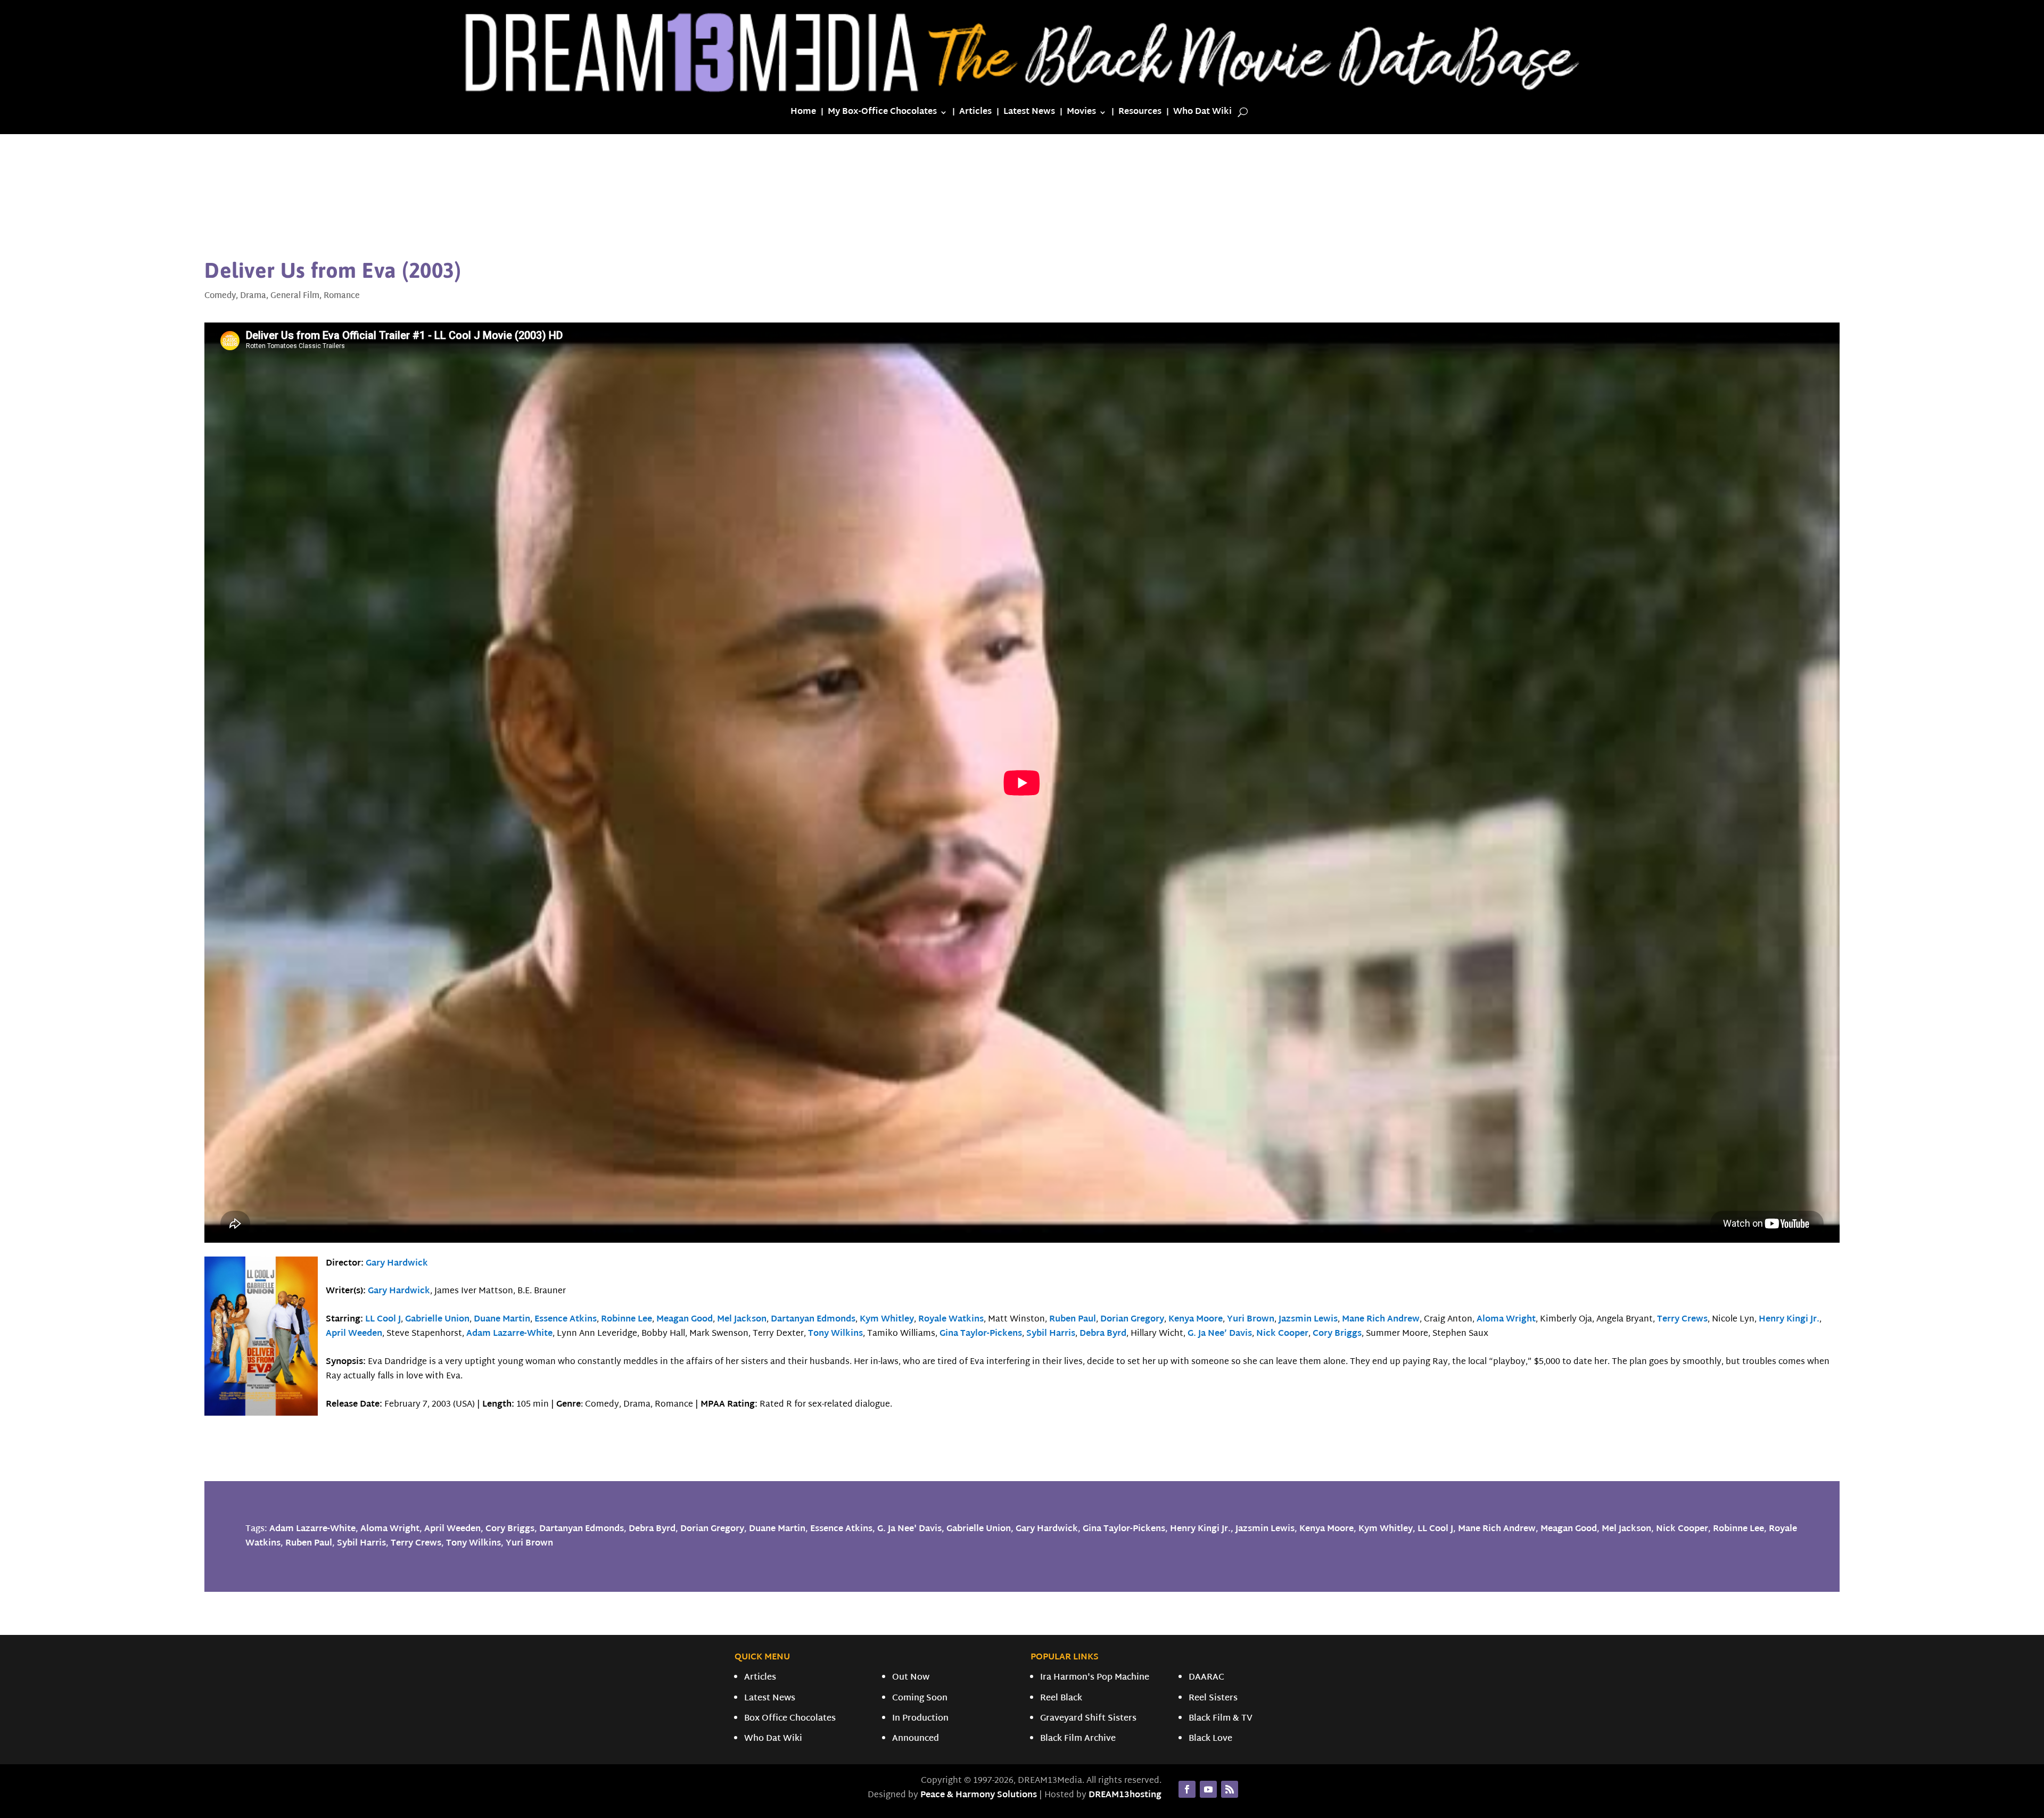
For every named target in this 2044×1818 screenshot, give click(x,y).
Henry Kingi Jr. (1789, 1320)
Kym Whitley (887, 1320)
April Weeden (354, 1334)
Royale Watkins (951, 1320)
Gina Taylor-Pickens (981, 1334)
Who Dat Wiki (1202, 114)
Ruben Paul (1073, 1320)
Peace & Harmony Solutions (979, 1795)
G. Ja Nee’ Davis (1220, 1334)
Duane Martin (502, 1320)
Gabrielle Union (437, 1320)
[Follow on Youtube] (1208, 1789)
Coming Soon (920, 1699)
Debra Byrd (1103, 1334)
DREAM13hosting (1125, 1795)
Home (803, 114)
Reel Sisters (1213, 1699)
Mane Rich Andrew (1381, 1320)
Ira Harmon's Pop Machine (1095, 1678)
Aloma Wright (1506, 1320)
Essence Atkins (566, 1320)
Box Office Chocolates (790, 1719)
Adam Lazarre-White (509, 1334)
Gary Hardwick (397, 1264)
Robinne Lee (627, 1320)
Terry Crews (1682, 1320)
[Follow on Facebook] (1187, 1789)
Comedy (220, 296)
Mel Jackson (742, 1320)
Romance (342, 296)
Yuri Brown (1251, 1320)
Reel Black (1061, 1699)
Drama (253, 296)
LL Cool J (383, 1320)
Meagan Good (685, 1320)
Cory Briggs (1337, 1334)
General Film (295, 296)
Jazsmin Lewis (1308, 1320)
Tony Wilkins (835, 1334)
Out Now (911, 1678)
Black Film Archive (1078, 1739)
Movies (1081, 114)
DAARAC (1206, 1678)
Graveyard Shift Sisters (1088, 1719)
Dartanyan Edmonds (813, 1320)
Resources (1140, 114)
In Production (920, 1719)
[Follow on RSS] (1230, 1789)
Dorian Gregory (1132, 1320)
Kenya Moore (1196, 1320)
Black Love (1210, 1739)
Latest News (1029, 114)
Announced (916, 1739)
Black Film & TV (1221, 1719)
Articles (975, 114)
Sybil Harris (1051, 1334)
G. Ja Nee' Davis (909, 1529)
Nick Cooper (1282, 1334)
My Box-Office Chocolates (882, 114)
